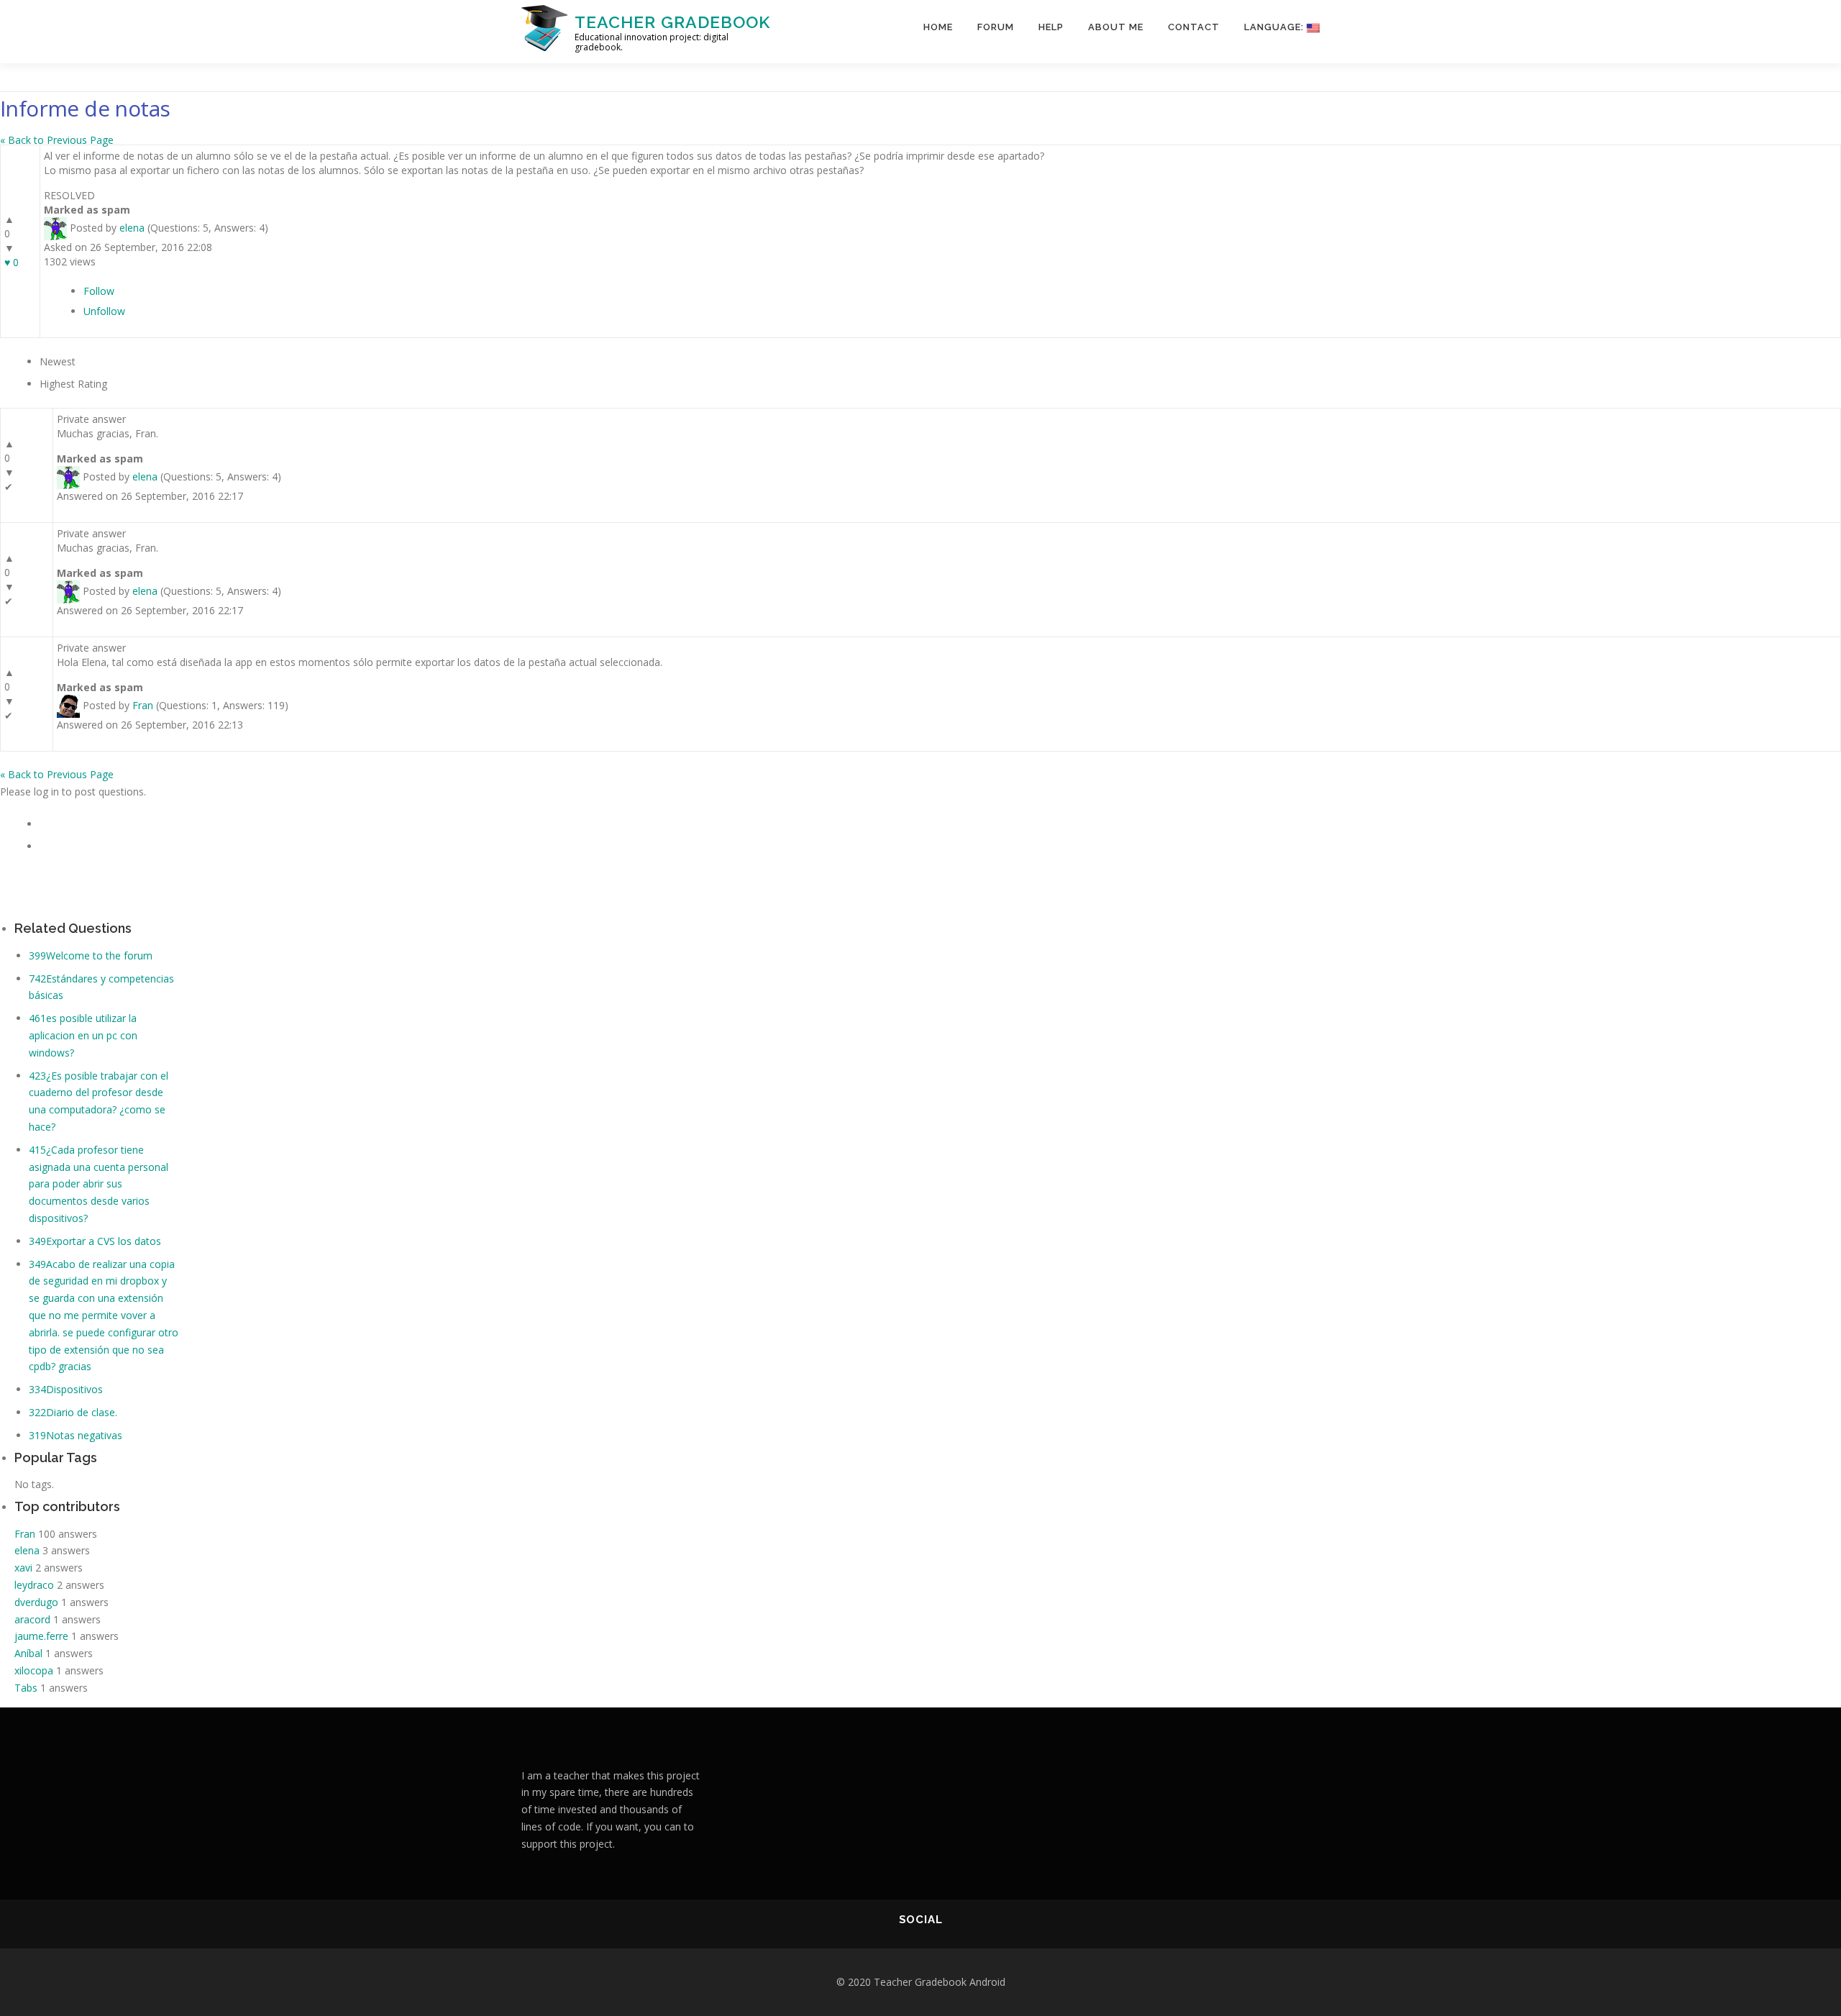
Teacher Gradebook (672, 22)
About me (1116, 27)
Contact (1194, 27)
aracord (32, 1619)
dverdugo (36, 1602)
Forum (996, 27)
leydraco (34, 1585)
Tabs (26, 1688)
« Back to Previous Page (57, 140)
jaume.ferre (41, 1636)
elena (132, 227)
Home (938, 27)
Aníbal (28, 1653)
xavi (23, 1568)
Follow (99, 291)
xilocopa (34, 1670)
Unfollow (104, 311)
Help (1051, 27)
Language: (1275, 27)
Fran (143, 705)
